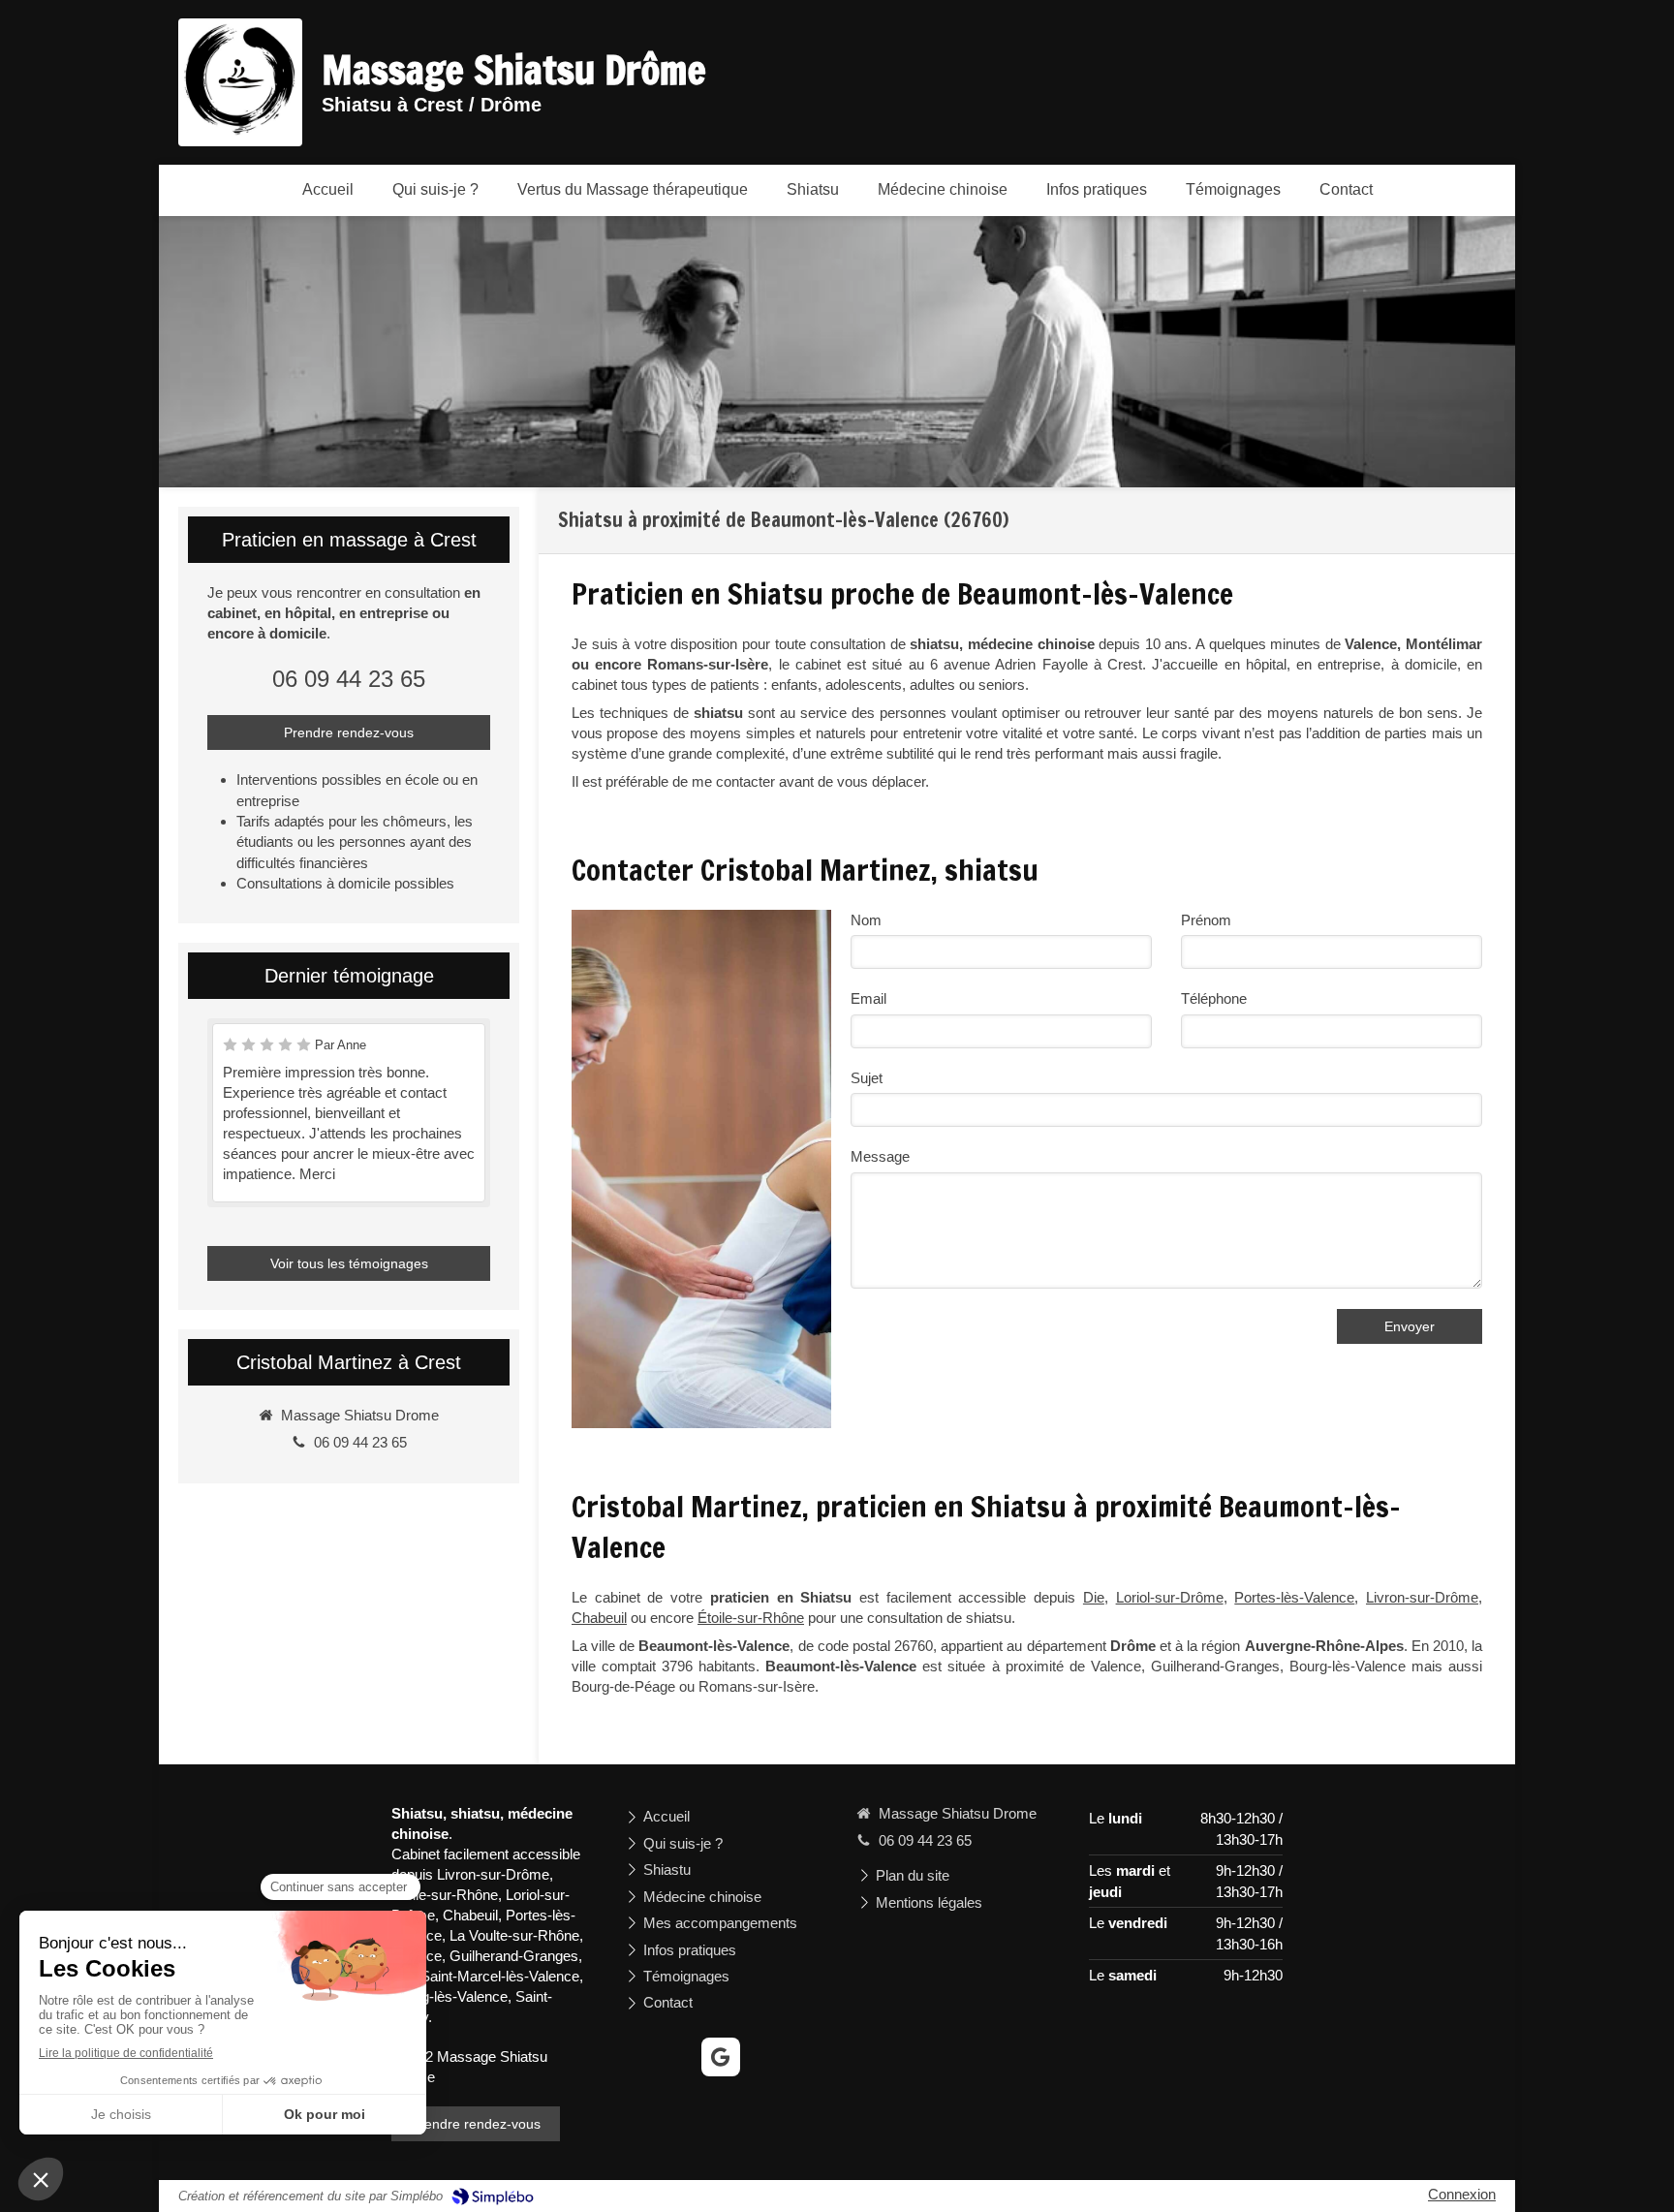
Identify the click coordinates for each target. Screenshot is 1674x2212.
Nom (866, 920)
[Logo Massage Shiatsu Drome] (240, 130)
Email (868, 998)
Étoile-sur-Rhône (751, 1618)
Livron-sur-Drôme (1422, 1597)
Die (1094, 1597)
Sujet (867, 1078)
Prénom (1206, 920)
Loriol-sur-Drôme (1170, 1597)
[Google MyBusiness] (721, 2057)
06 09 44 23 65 (349, 679)
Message (880, 1156)
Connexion (1462, 2194)
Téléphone (1214, 998)
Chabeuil (599, 1618)
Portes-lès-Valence (1294, 1597)
